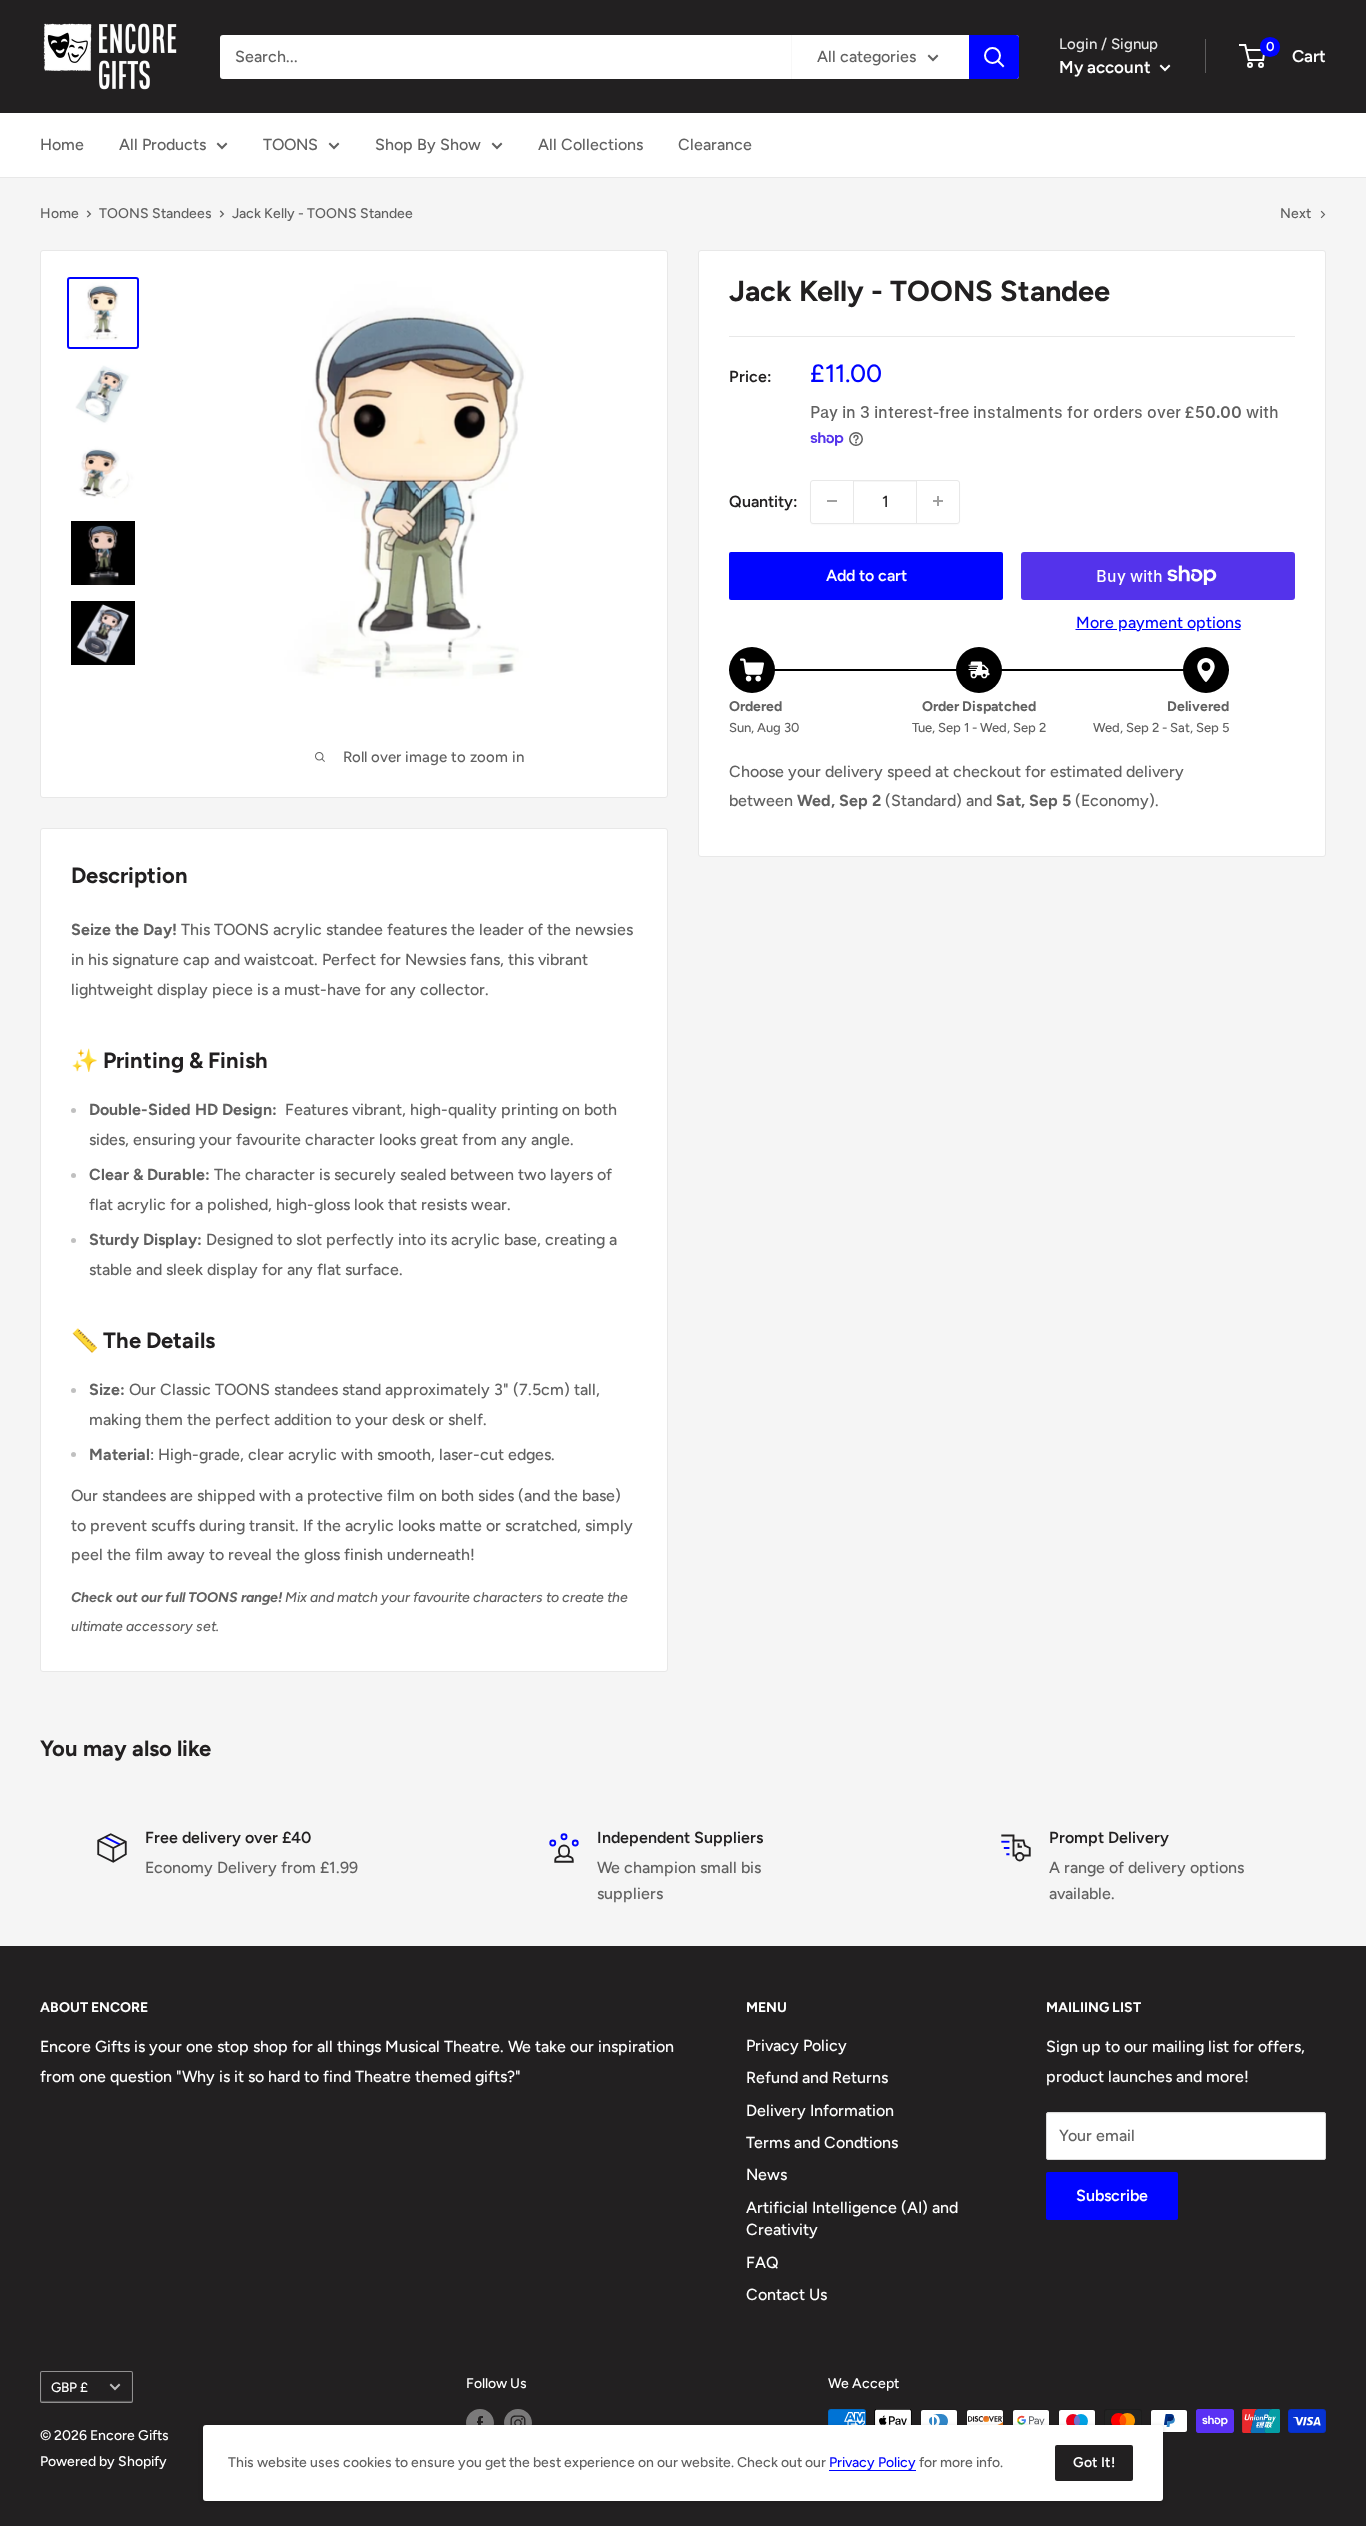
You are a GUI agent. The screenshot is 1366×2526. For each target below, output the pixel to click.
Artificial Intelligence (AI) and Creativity (852, 2218)
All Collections (590, 144)
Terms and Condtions (822, 2142)
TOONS (290, 144)
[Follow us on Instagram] (518, 2423)
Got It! (1094, 2462)
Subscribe (1112, 2195)
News (766, 2174)
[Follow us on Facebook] (480, 2423)
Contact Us (786, 2294)
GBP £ (69, 2387)
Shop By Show (428, 144)
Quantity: (763, 501)
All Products (162, 144)
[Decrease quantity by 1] (832, 501)
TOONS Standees (155, 213)
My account (1107, 67)
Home (62, 144)
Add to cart (866, 574)
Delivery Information (820, 2110)
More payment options (1158, 621)
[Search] (994, 57)
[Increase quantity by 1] (938, 501)
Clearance (715, 144)
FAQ (762, 2262)
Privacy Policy (796, 2045)
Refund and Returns (817, 2077)
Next (1295, 213)
